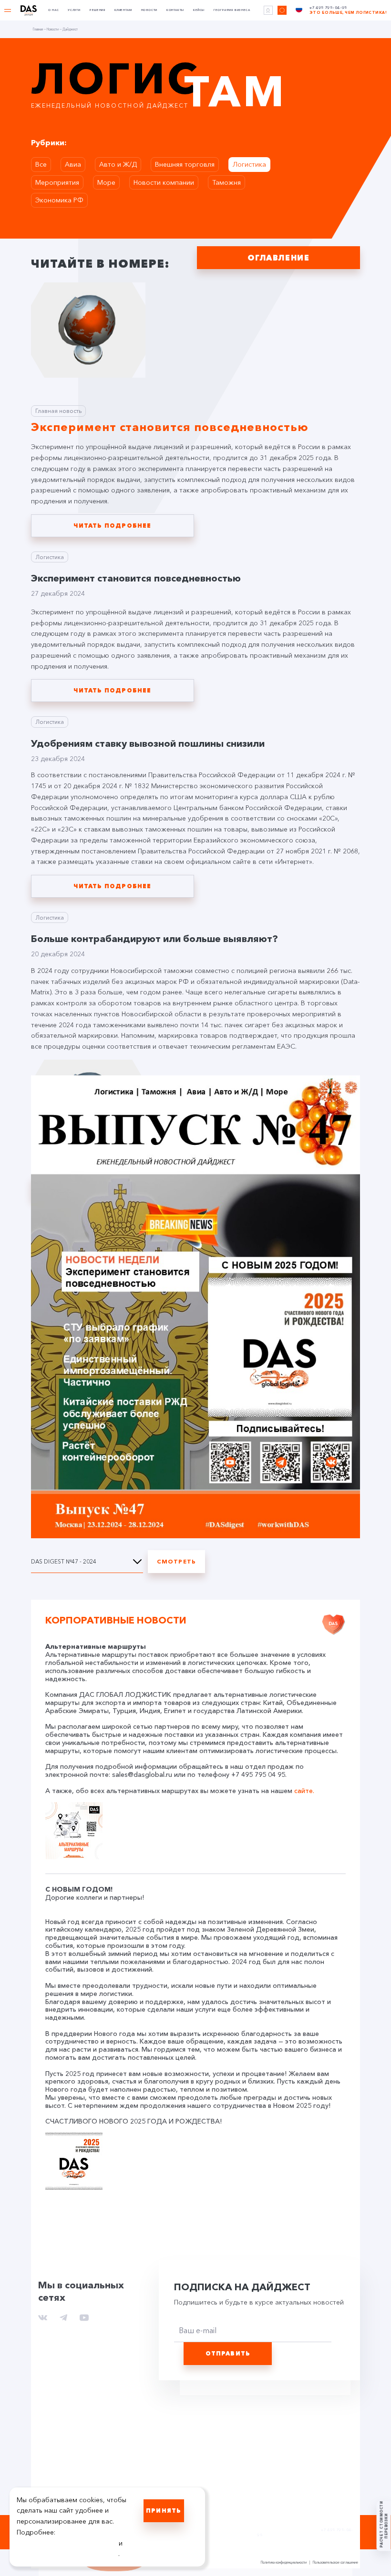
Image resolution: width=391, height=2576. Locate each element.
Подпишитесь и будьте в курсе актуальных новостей (259, 2302)
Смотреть (177, 1561)
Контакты (175, 10)
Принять (164, 2511)
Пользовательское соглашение (335, 2563)
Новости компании (164, 182)
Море (106, 182)
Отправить (228, 2353)
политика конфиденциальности (67, 2554)
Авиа (73, 164)
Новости (149, 10)
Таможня (226, 182)
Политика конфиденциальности (284, 2563)
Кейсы (199, 10)
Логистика (249, 164)
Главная (38, 30)
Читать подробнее (112, 526)
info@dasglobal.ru (276, 2530)
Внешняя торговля (185, 164)
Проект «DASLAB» (218, 2531)
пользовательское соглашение (67, 2543)
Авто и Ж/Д (118, 164)
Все (41, 164)
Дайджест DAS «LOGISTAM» (214, 2521)
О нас (53, 10)
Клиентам (123, 10)
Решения (97, 10)
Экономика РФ (59, 200)
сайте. (304, 1791)
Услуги (74, 10)
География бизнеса (232, 10)
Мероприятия (57, 182)
